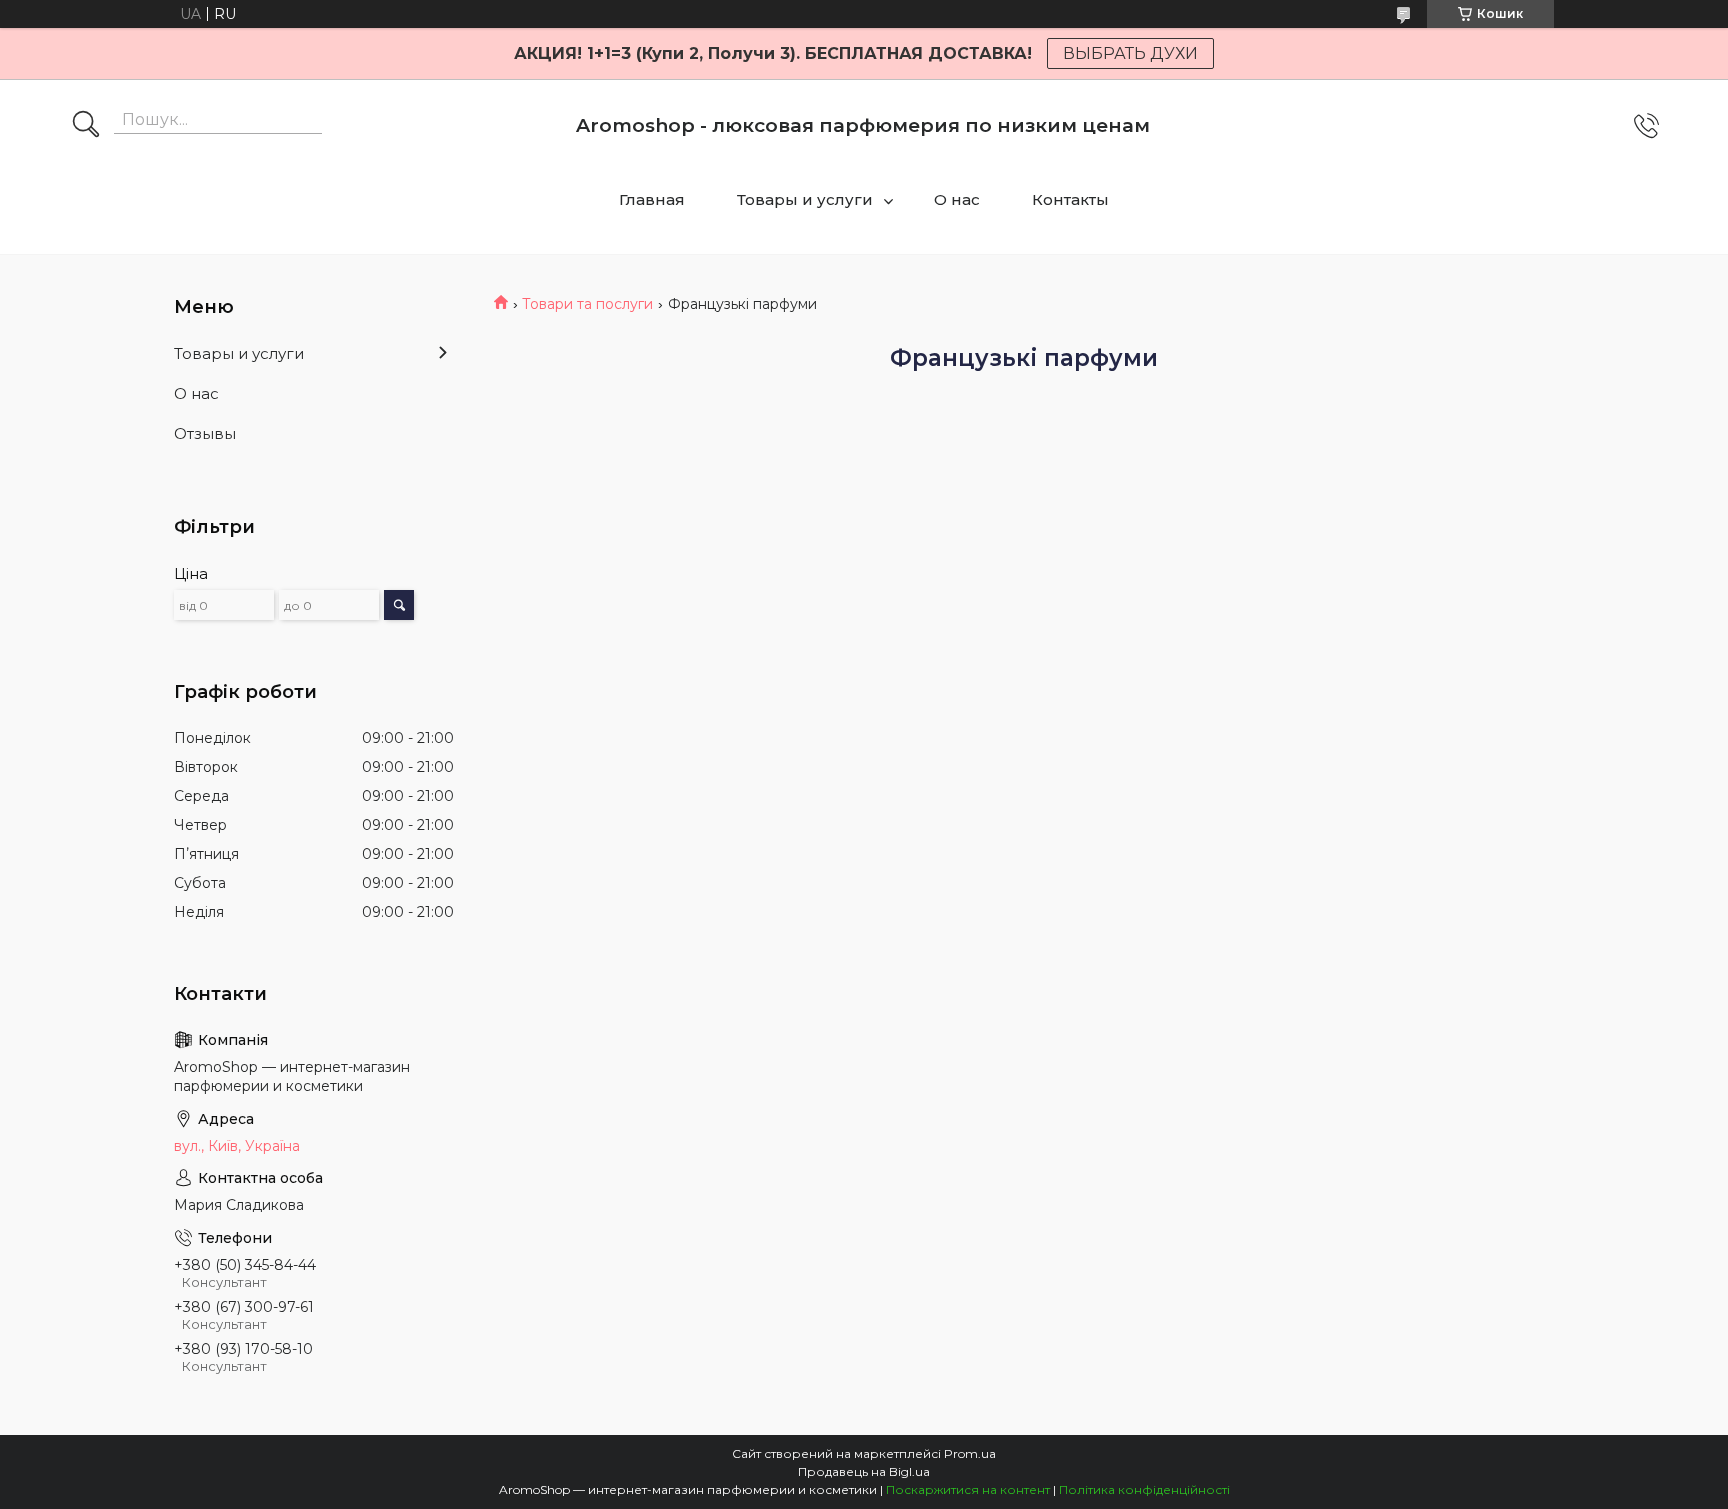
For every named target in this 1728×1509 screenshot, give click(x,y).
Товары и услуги (805, 199)
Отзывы (205, 433)
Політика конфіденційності (1144, 1489)
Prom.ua (970, 1453)
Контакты (1070, 199)
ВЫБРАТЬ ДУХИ (1130, 53)
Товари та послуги (587, 304)
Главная (652, 199)
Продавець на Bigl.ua (864, 1471)
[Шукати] (86, 126)
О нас (957, 199)
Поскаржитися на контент (968, 1489)
